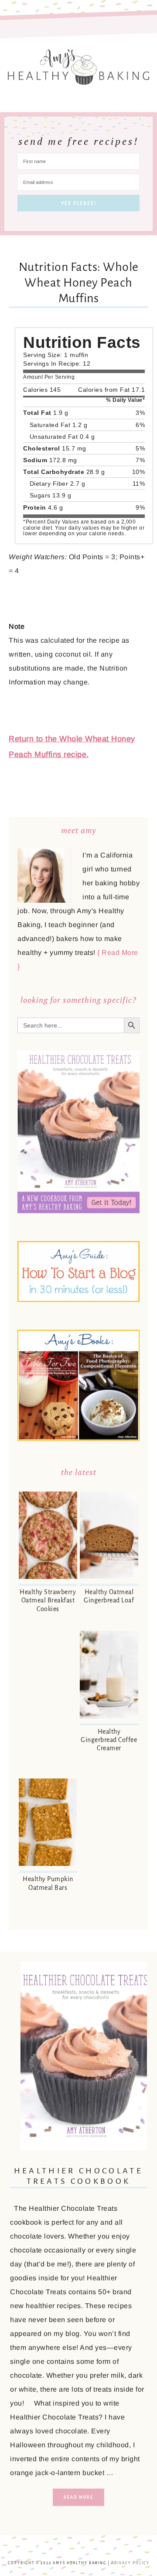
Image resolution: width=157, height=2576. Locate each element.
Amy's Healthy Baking (78, 64)
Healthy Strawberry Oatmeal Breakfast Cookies (48, 1600)
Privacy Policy (130, 2563)
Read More (78, 2497)
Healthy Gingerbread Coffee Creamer (109, 1740)
